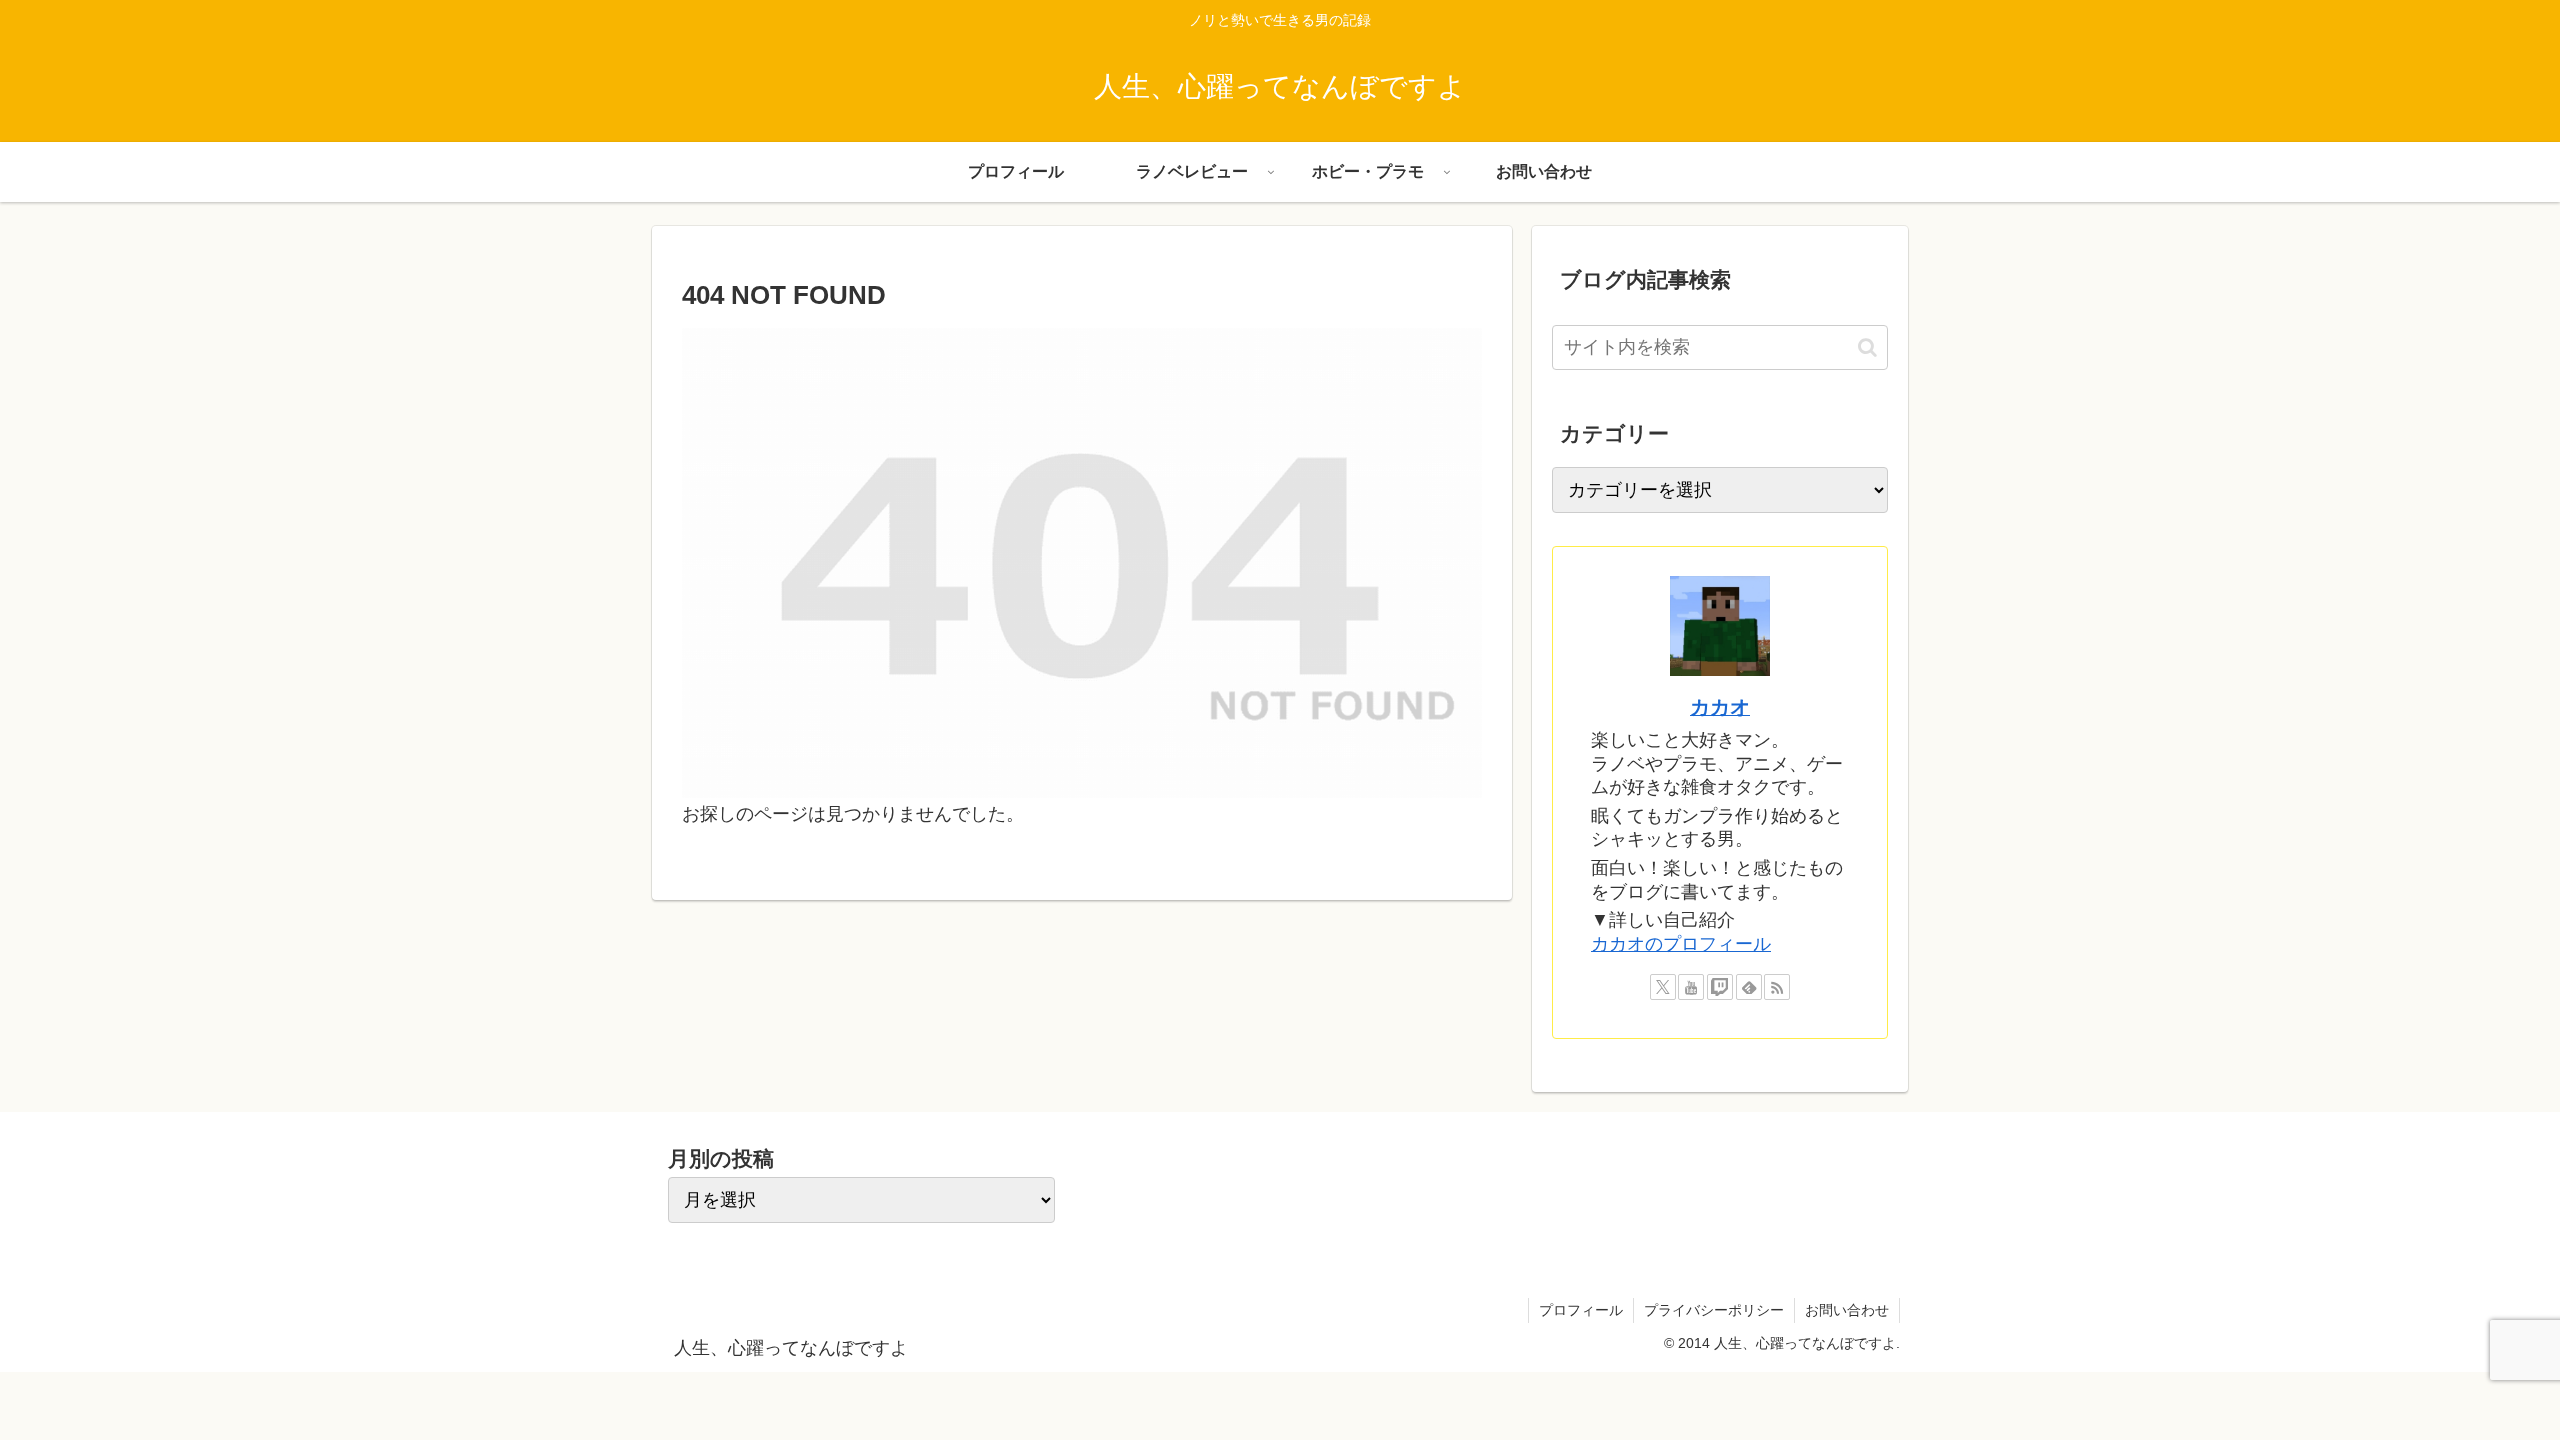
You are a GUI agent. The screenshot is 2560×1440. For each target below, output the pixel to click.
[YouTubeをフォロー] (1691, 987)
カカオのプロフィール (1681, 944)
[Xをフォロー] (1663, 987)
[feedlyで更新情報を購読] (1749, 987)
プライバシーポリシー (1714, 1310)
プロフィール (1581, 1310)
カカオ (1720, 707)
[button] (1867, 347)
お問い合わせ (1847, 1310)
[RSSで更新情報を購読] (1777, 987)
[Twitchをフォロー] (1720, 987)
